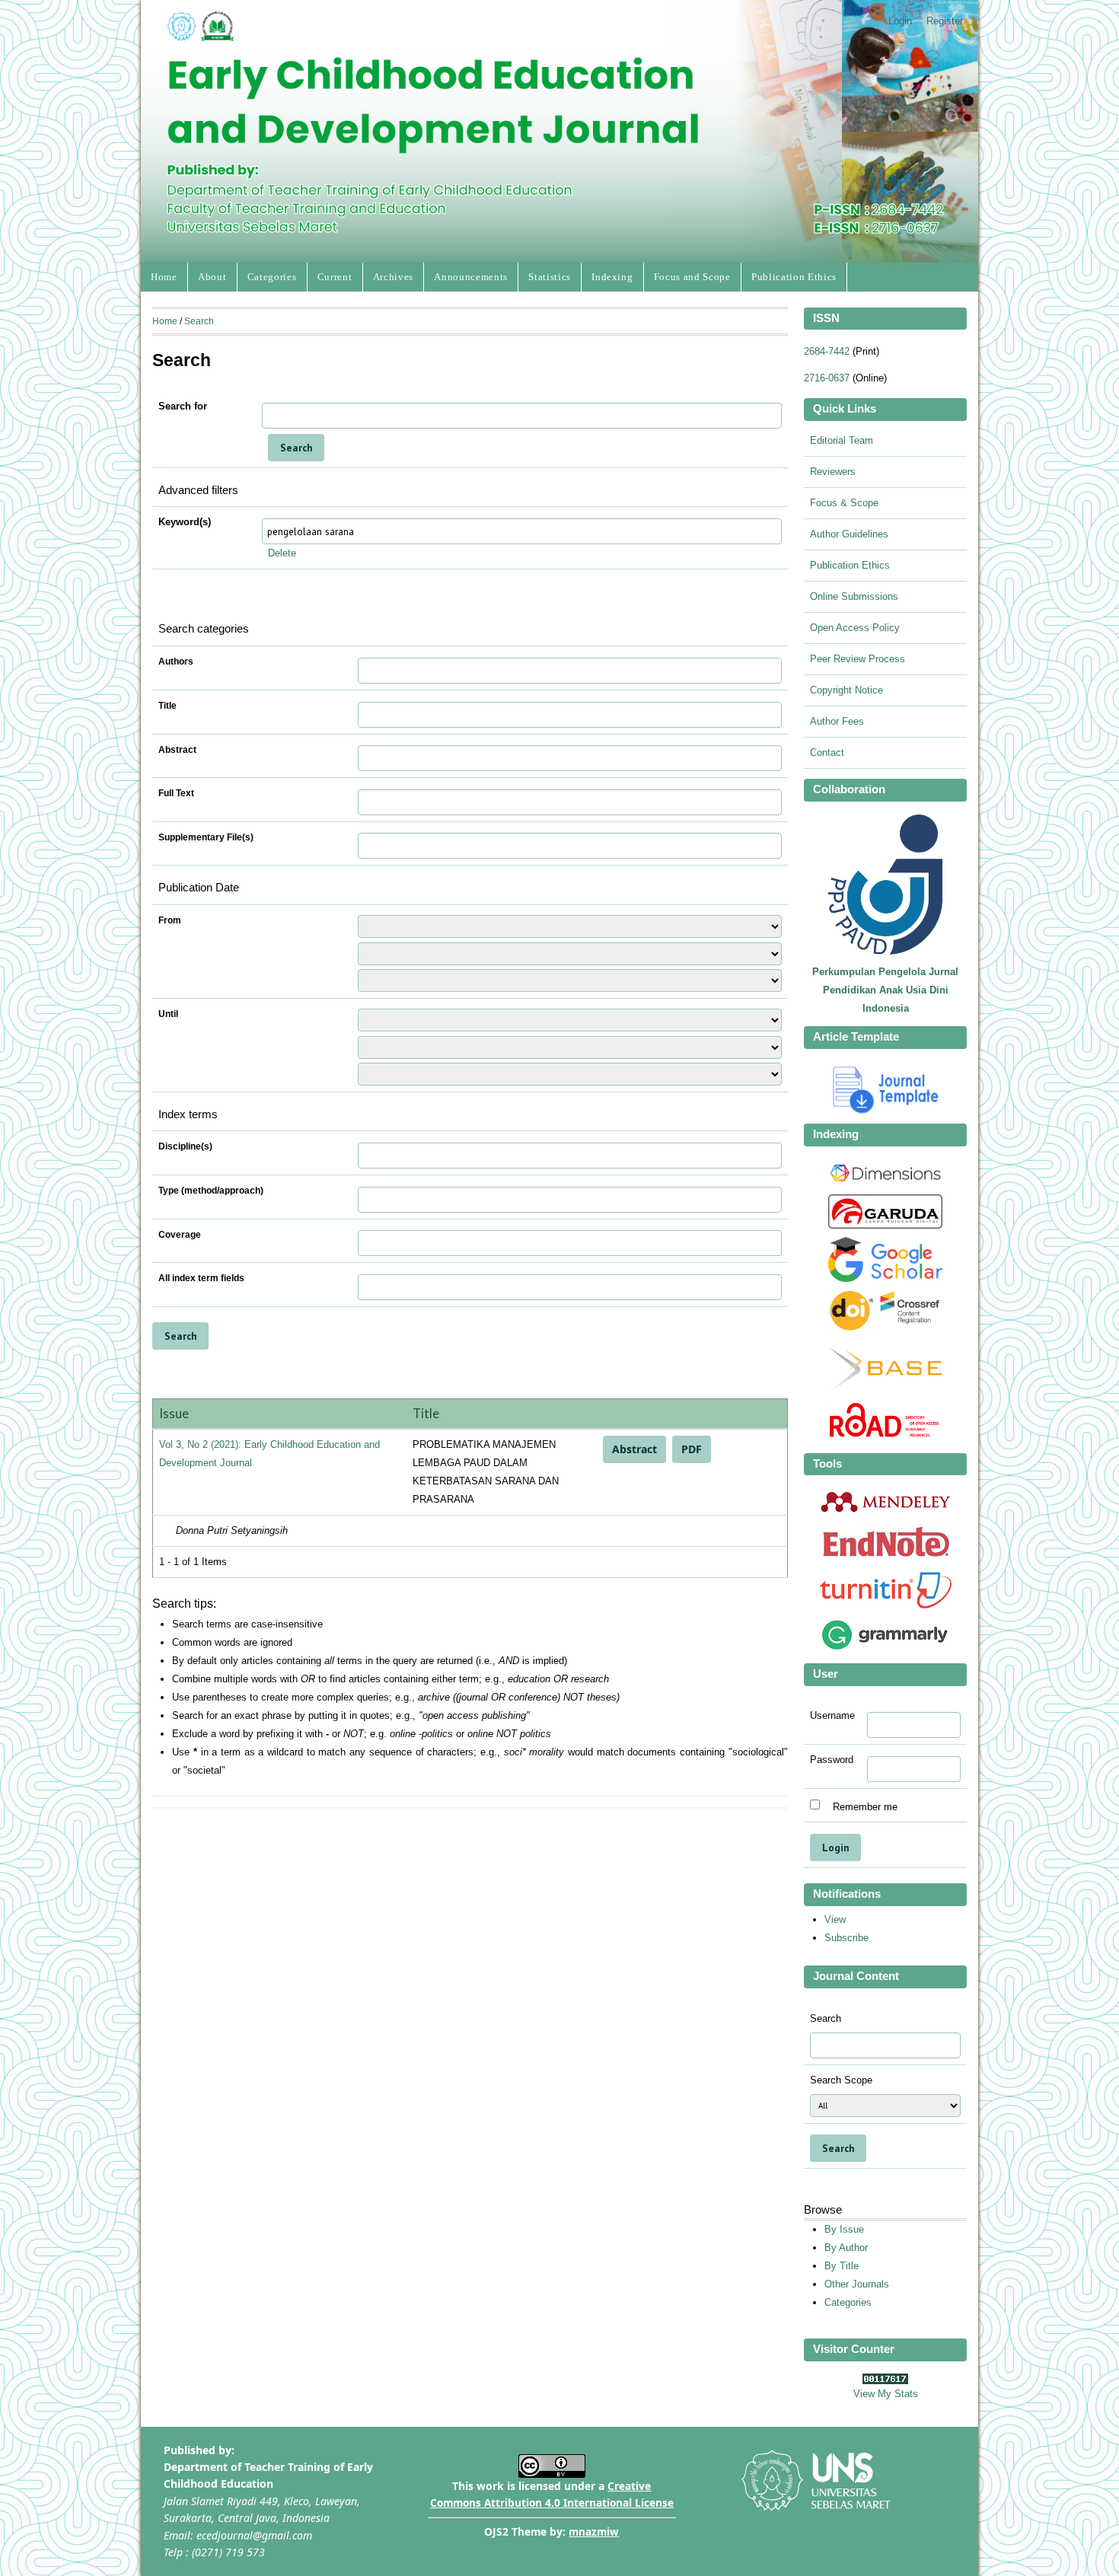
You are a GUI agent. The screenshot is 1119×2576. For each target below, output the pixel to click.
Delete (282, 553)
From (170, 920)
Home (164, 277)
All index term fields (201, 1278)
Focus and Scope (692, 277)
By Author (846, 2248)
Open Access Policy (855, 628)
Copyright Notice (846, 690)
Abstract (177, 750)
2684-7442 (827, 351)
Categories (272, 277)
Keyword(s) (185, 522)
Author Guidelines (849, 534)
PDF (692, 1449)
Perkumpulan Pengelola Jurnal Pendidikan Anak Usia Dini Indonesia (885, 990)
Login (900, 21)
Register (945, 21)
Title (167, 706)
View (835, 1919)
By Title (842, 2266)
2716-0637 (827, 378)
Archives (393, 277)
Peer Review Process (858, 659)
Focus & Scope (844, 503)
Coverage (180, 1235)
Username (832, 1716)
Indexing (612, 277)
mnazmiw (594, 2531)
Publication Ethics (794, 277)
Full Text (176, 793)
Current (335, 277)
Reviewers (833, 472)
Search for (183, 406)
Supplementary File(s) (206, 837)
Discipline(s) (185, 1146)
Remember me (865, 1806)
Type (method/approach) (211, 1191)
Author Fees (837, 721)
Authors (176, 662)
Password (832, 1760)
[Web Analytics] (885, 2381)
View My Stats (886, 2394)
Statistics (550, 277)
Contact (827, 752)
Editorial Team (842, 440)
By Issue (844, 2229)
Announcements (471, 277)
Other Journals (857, 2284)
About (212, 277)
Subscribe (846, 1938)
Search (199, 321)
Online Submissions (854, 596)
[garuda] (885, 1225)
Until (168, 1014)
